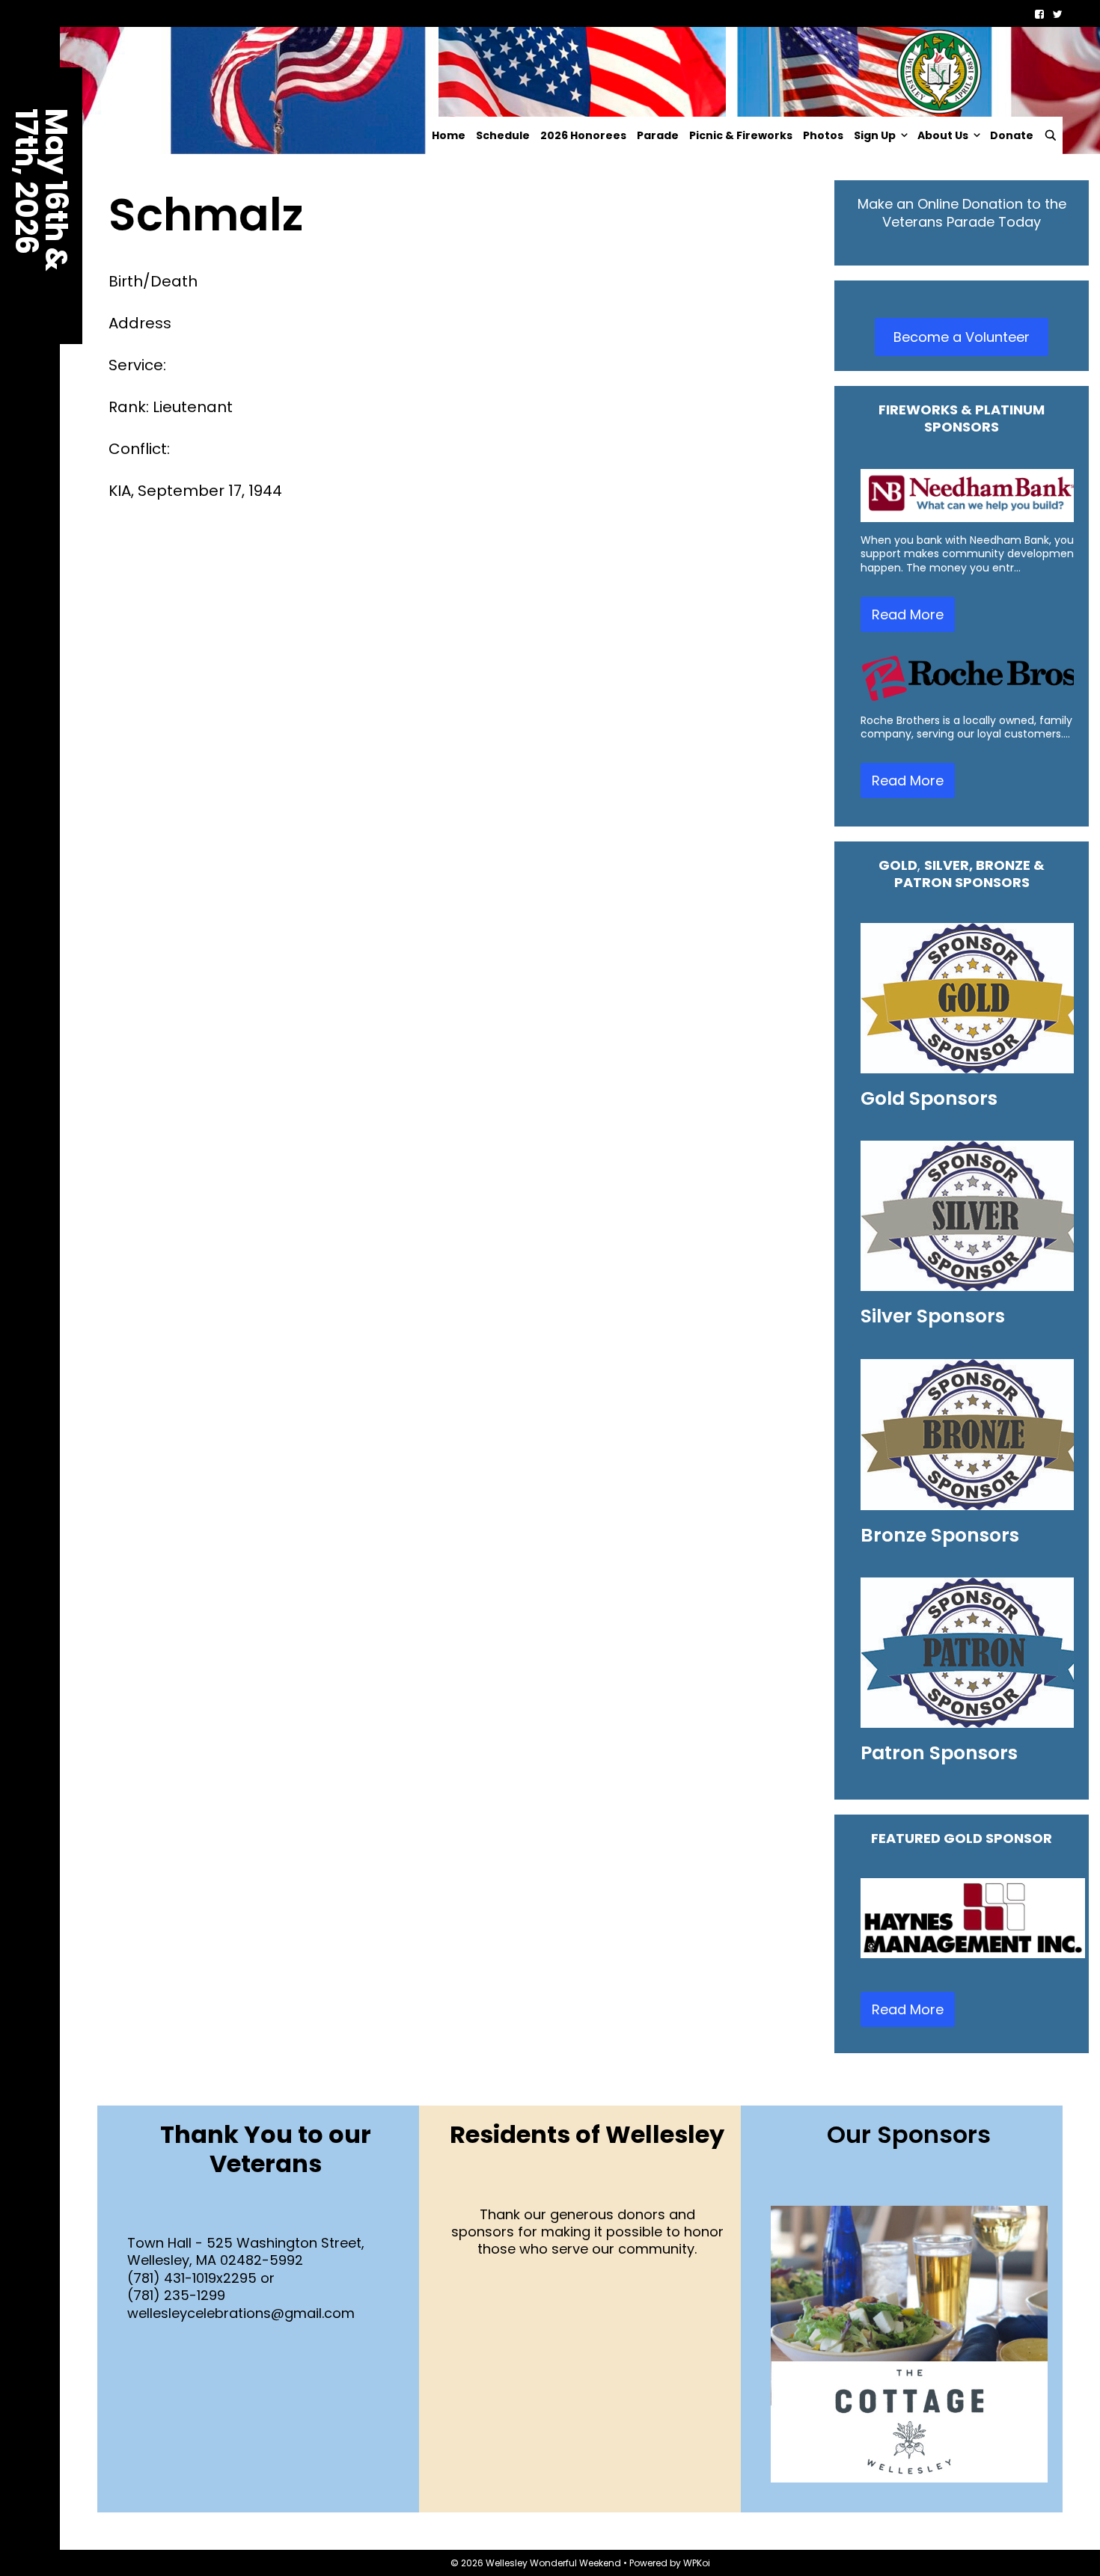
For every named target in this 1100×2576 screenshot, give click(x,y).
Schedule (503, 135)
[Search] (1051, 135)
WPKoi (697, 2563)
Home (449, 135)
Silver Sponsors (933, 1316)
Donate (1012, 135)
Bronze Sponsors (940, 1535)
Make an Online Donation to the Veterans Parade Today (962, 212)
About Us (943, 135)
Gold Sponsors (929, 1098)
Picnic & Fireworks (741, 135)
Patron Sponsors (939, 1753)
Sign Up (875, 135)
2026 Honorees (583, 135)
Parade (658, 135)
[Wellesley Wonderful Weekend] (546, 71)
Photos (823, 135)
